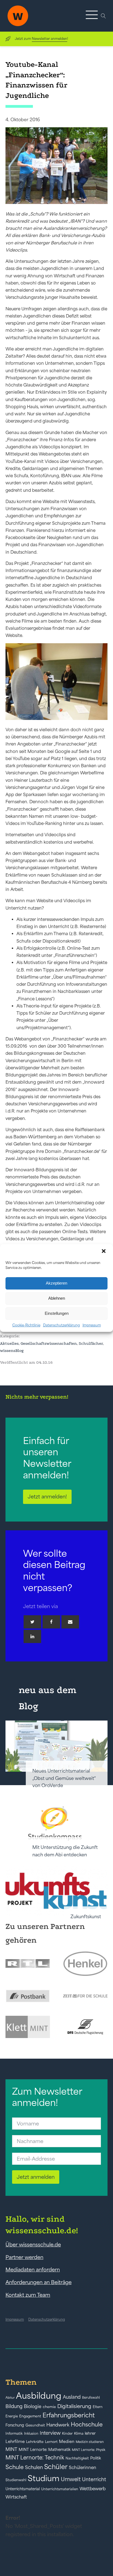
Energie (12, 2416)
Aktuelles (9, 1343)
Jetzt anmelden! (47, 1497)
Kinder (67, 2433)
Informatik (14, 2433)
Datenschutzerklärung (61, 1325)
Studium (44, 2478)
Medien (67, 2441)
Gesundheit (35, 2425)
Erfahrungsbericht (69, 2415)
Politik (96, 2458)
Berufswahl (91, 2398)
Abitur (10, 2398)
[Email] (70, 1622)
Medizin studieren (90, 2442)
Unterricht (94, 2479)
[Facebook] (51, 1622)
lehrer (90, 2433)
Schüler (56, 2467)
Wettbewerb (93, 2489)
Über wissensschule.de (33, 2244)
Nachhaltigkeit (77, 2458)
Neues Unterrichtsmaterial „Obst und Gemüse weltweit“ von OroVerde (64, 1778)
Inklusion (31, 2433)
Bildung (14, 2406)
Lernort (51, 2442)
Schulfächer (91, 1343)
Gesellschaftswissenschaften (49, 1343)
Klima (79, 2433)
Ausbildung (39, 2396)
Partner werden (24, 2257)
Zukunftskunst (86, 1917)
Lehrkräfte (35, 2442)
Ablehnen (57, 1298)
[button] (104, 1252)
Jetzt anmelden (36, 2177)
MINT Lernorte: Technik (35, 2458)
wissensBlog (12, 1351)
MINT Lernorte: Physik (89, 2450)
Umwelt (71, 2479)
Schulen (34, 2467)
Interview (50, 2433)
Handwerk (58, 2425)
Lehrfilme (15, 2441)
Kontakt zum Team (28, 2295)
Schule (15, 2467)
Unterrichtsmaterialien (60, 2489)
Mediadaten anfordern (33, 2269)
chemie (49, 2407)
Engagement (30, 2416)
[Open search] (103, 16)
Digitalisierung (74, 2406)
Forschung (15, 2425)
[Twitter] (32, 1622)
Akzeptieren (56, 1283)
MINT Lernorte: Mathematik (45, 2450)
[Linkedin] (32, 1636)
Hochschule (87, 2424)
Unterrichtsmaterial (23, 2489)
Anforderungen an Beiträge (39, 2282)
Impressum (92, 1325)
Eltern (98, 2407)
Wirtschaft (16, 2497)
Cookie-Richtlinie (26, 1325)
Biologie (33, 2406)
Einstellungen (57, 1313)
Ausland (72, 2397)
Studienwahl (16, 2480)
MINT (11, 2449)
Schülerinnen (83, 2467)
